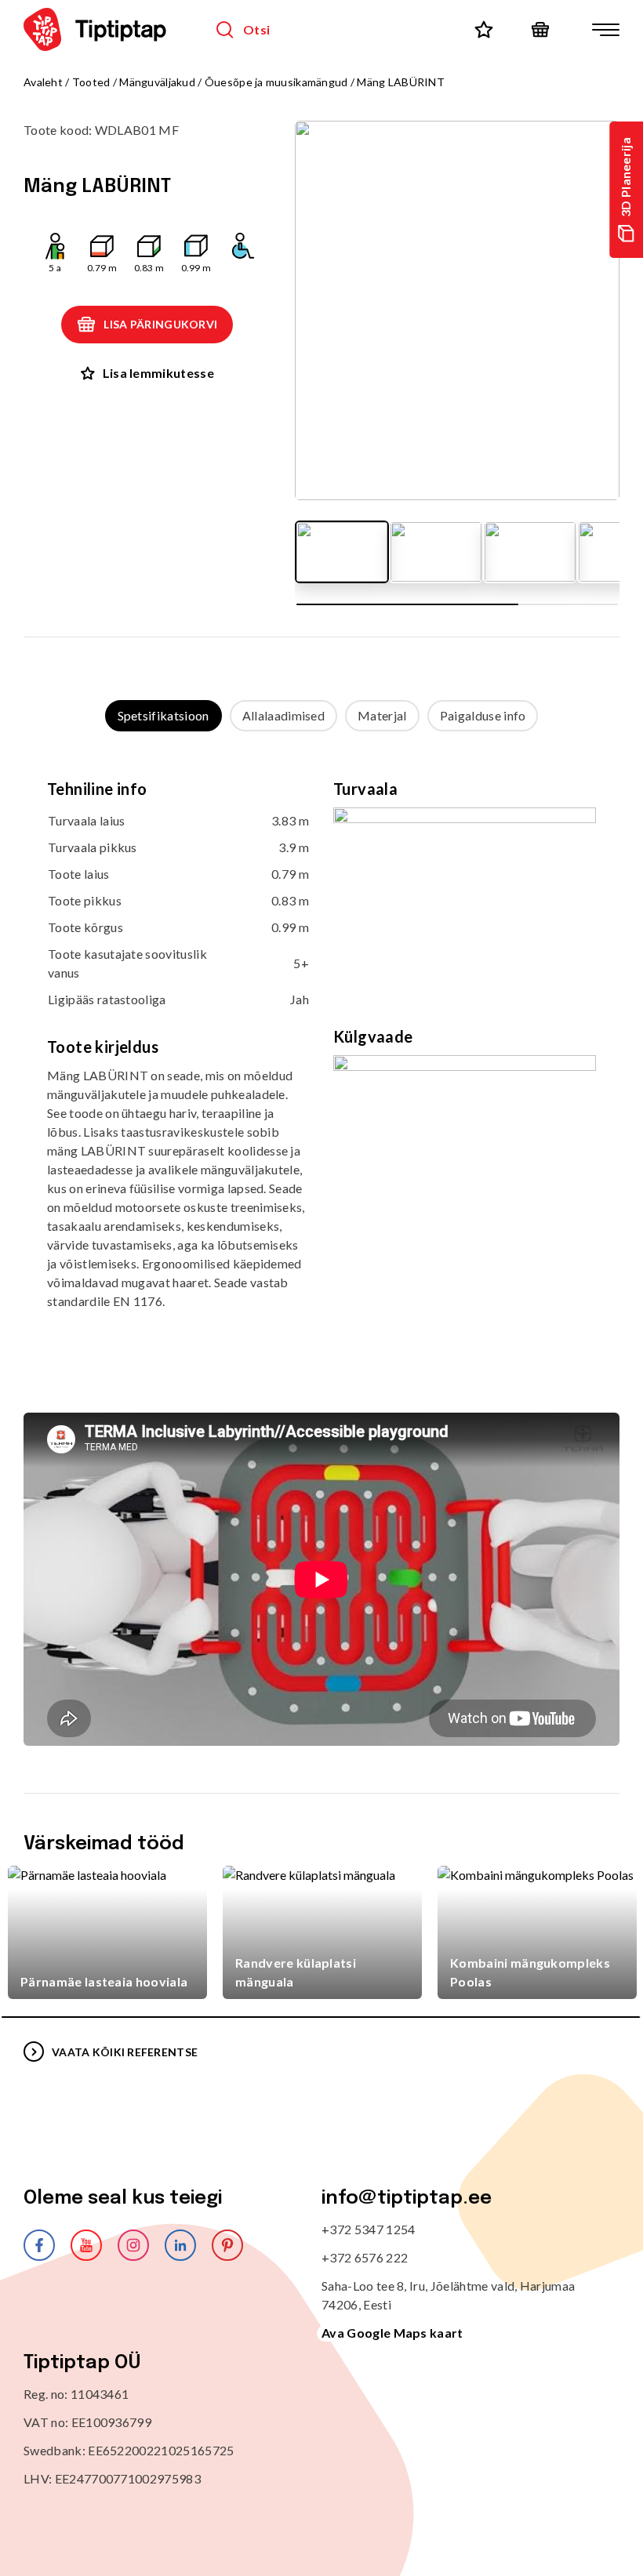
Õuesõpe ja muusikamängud (276, 82)
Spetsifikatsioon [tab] (163, 715)
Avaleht (43, 82)
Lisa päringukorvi (160, 324)
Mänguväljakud (157, 82)
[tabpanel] (321, 1056)
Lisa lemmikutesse (158, 373)
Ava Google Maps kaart (392, 2333)
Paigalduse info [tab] (483, 715)
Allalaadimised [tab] (283, 715)
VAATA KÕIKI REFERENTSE (125, 2052)
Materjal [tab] (382, 715)
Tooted (91, 82)
